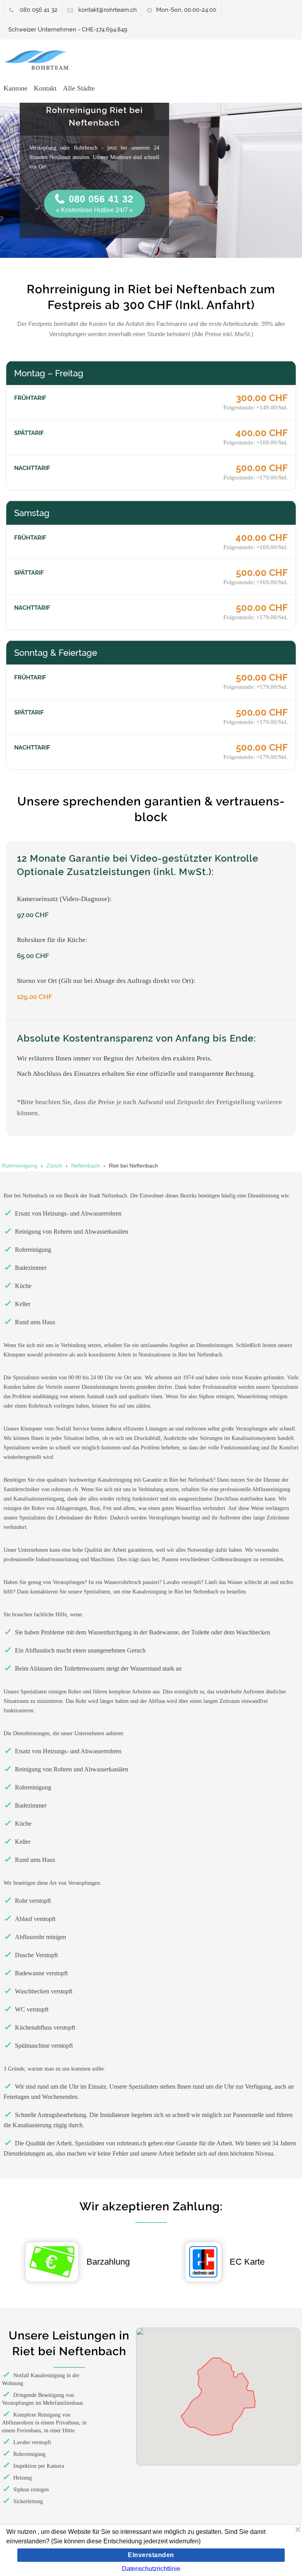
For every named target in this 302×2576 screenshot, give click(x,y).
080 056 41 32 (39, 10)
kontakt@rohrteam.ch (108, 10)
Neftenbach (86, 1166)
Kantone (16, 88)
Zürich (54, 1166)
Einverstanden (151, 2555)
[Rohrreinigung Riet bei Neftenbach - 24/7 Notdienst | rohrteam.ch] (40, 60)
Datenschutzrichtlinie (151, 2569)
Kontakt (45, 88)
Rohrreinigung (20, 1166)
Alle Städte (79, 88)
